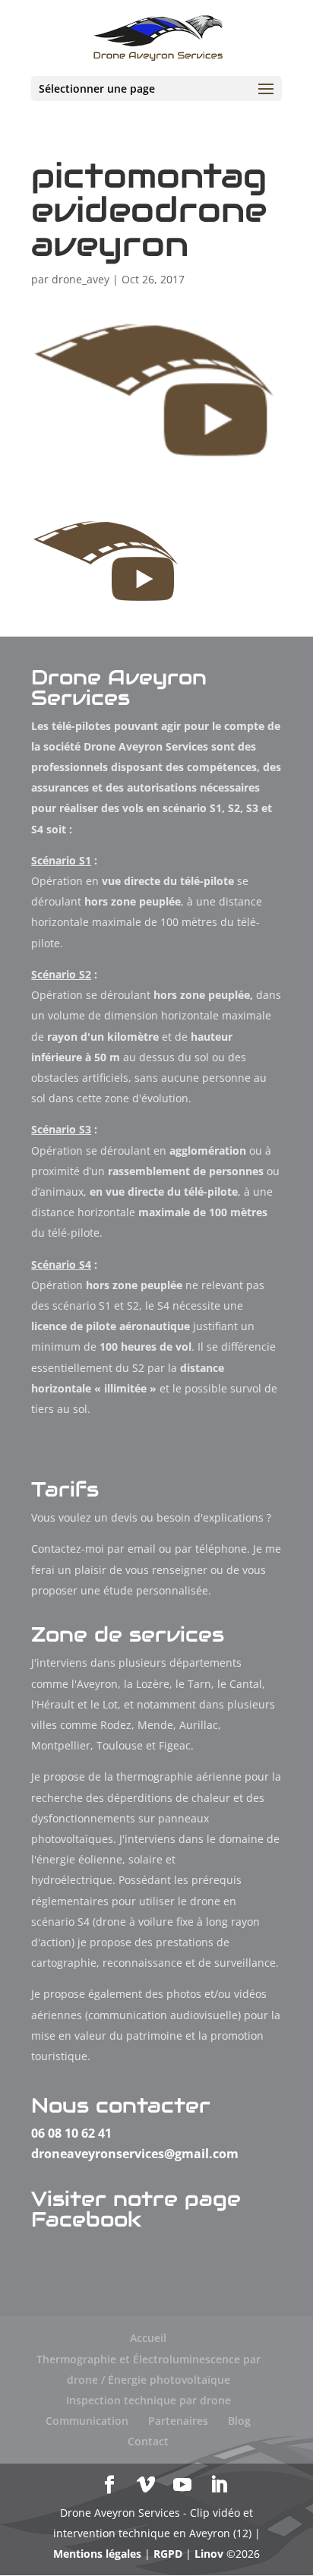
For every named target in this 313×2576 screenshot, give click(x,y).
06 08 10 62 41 (71, 2133)
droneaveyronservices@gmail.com (135, 2154)
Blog (239, 2421)
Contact (148, 2441)
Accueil (148, 2338)
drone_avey (81, 279)
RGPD (168, 2554)
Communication (87, 2421)
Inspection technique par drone (149, 2400)
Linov (209, 2554)
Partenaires (178, 2421)
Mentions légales (97, 2554)
